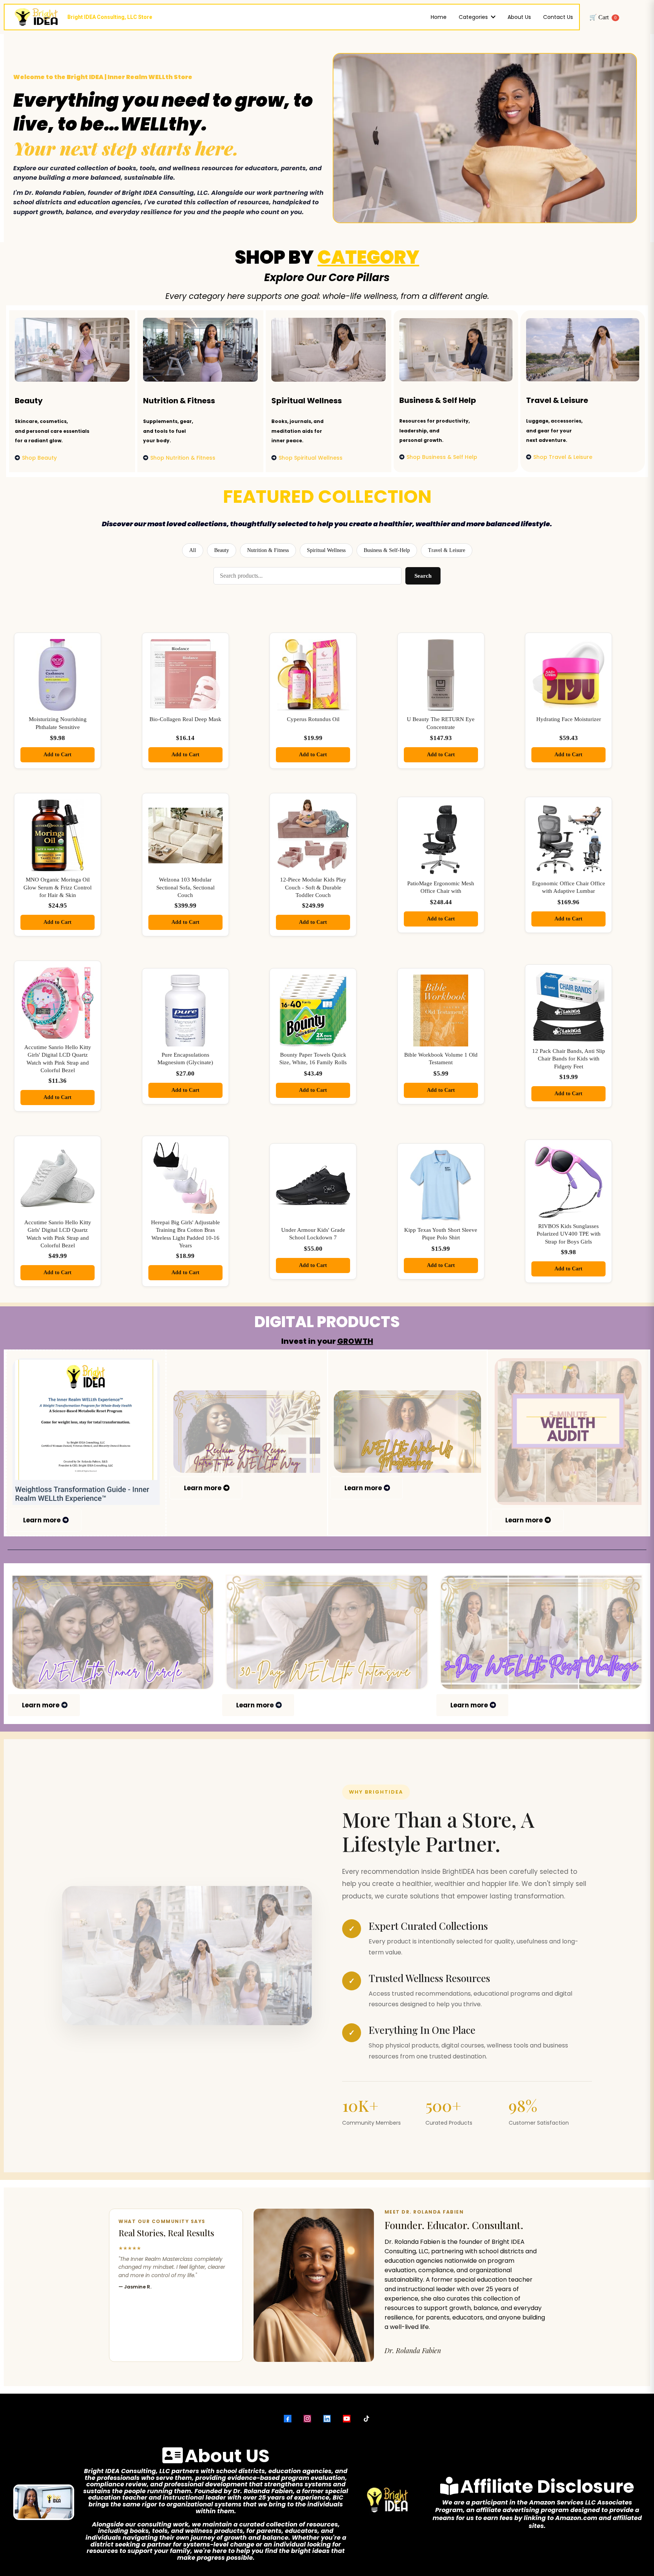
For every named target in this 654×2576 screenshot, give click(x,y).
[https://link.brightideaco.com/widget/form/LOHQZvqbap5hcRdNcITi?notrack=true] (568, 1432)
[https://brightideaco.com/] (327, 1632)
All (193, 550)
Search (423, 576)
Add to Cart (58, 755)
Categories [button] (474, 17)
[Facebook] (288, 2419)
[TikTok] (366, 2419)
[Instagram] (307, 2419)
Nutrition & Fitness (268, 550)
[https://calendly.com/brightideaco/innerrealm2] (113, 1632)
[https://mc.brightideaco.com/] (407, 1432)
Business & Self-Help (387, 550)
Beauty (222, 550)
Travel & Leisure (447, 550)
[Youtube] (347, 2419)
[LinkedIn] (327, 2419)
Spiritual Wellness (326, 550)
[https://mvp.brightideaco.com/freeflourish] (247, 1432)
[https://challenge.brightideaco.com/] (541, 1632)
